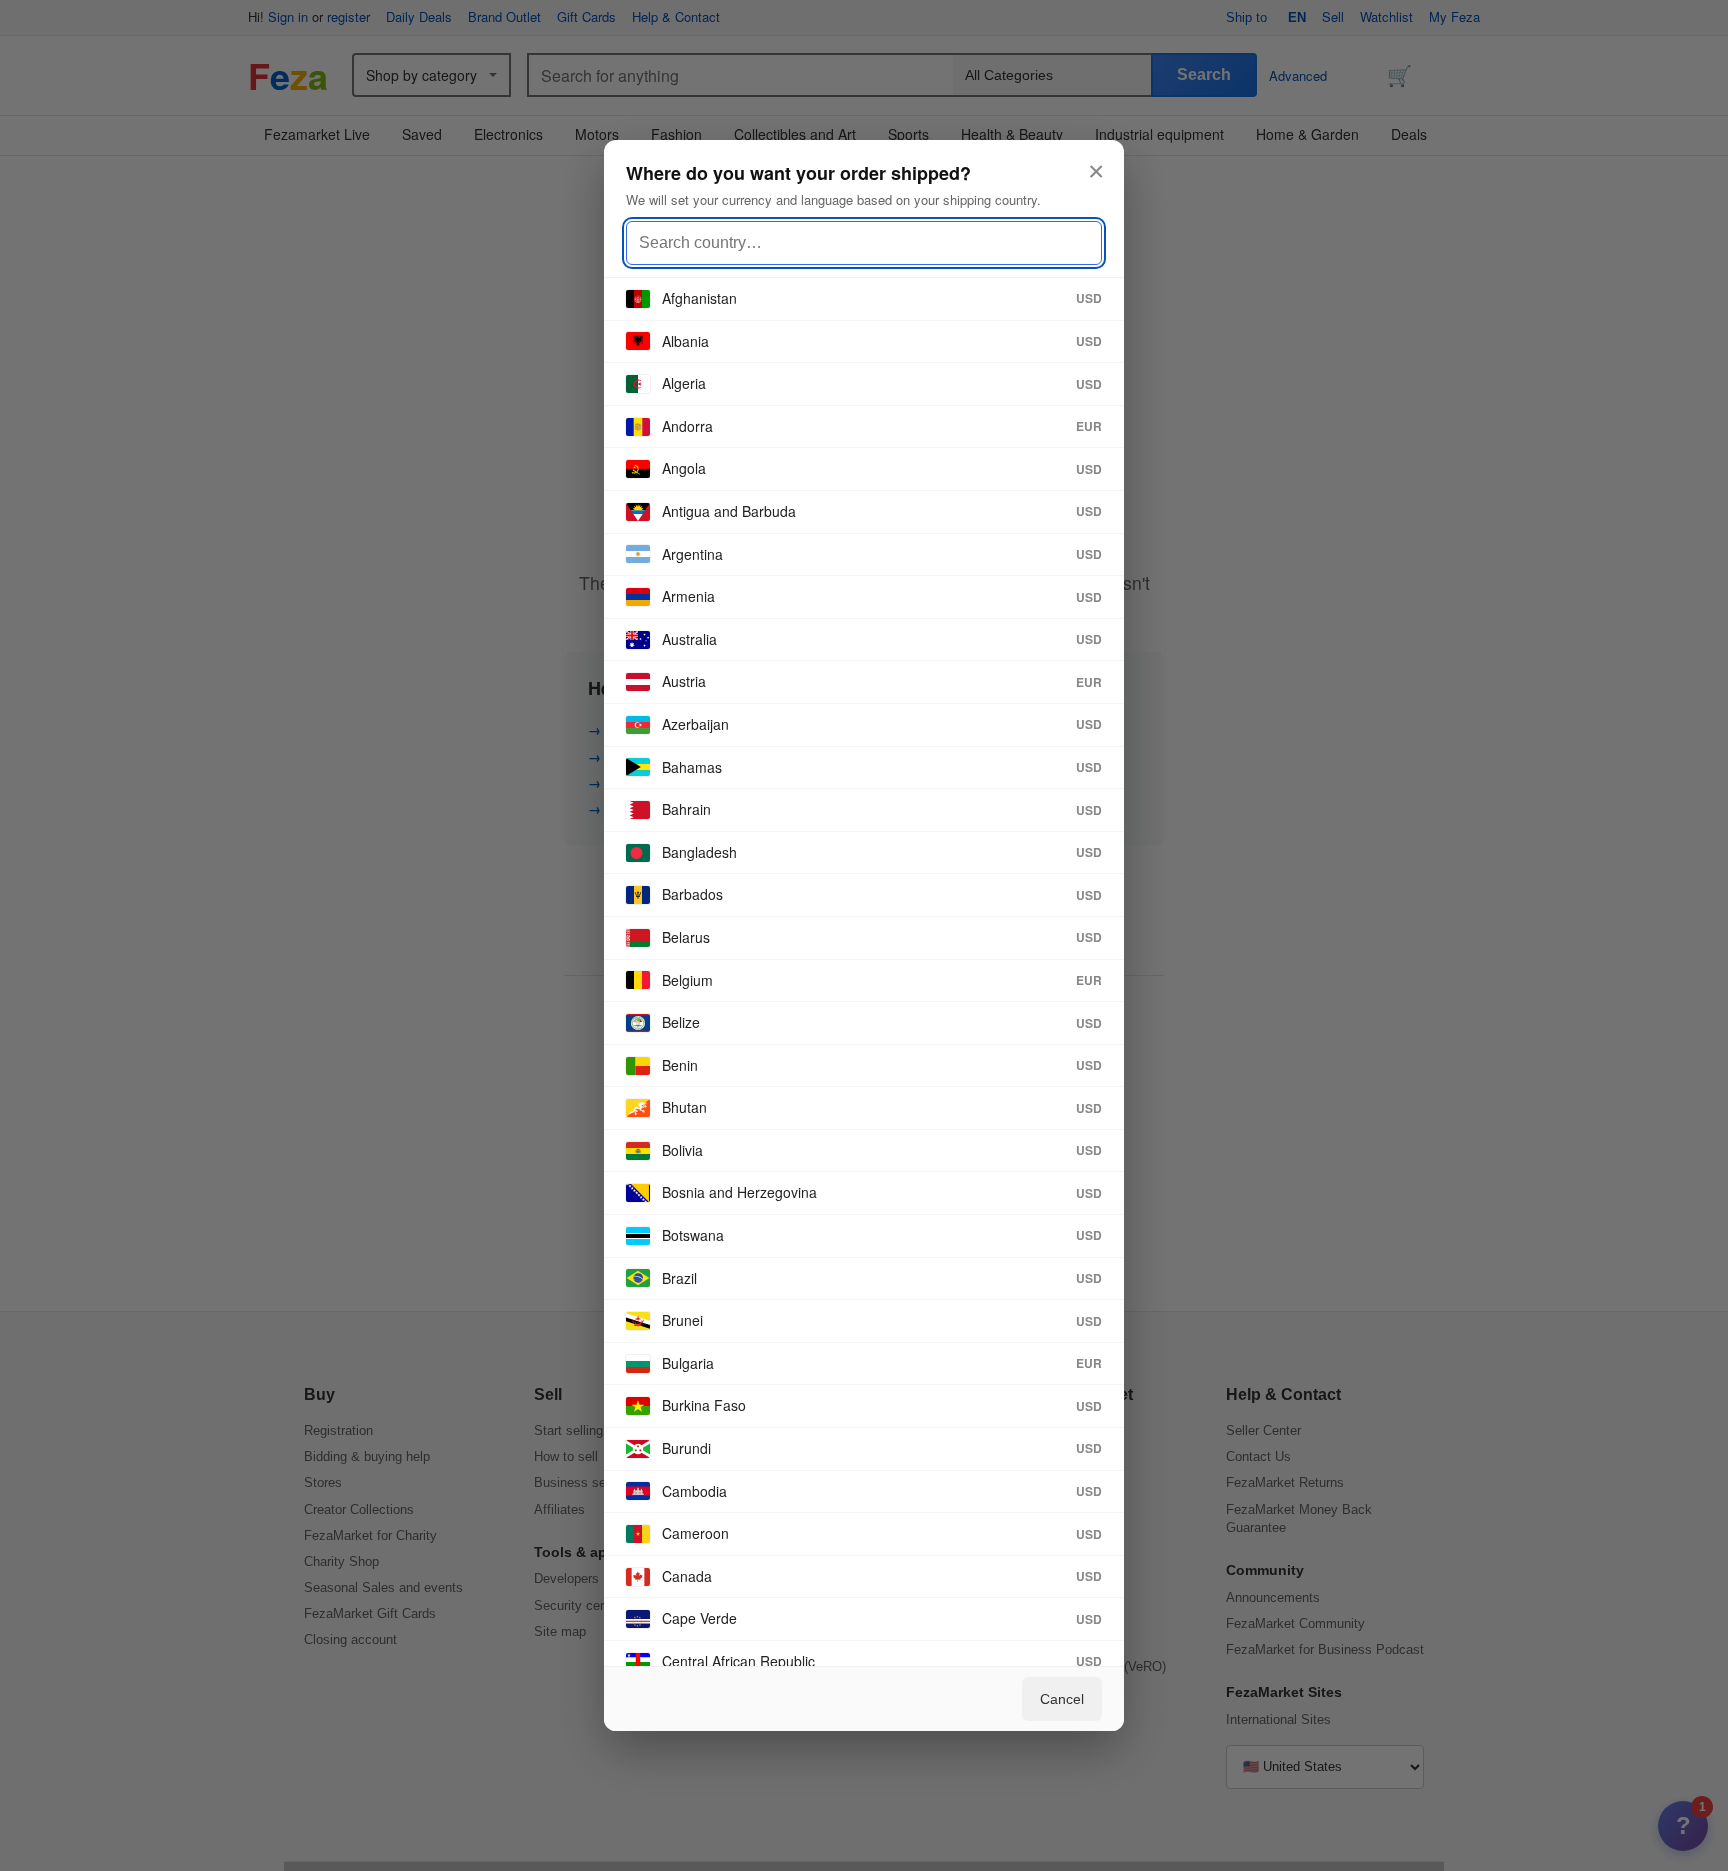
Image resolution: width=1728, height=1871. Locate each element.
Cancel (1062, 1699)
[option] (864, 299)
